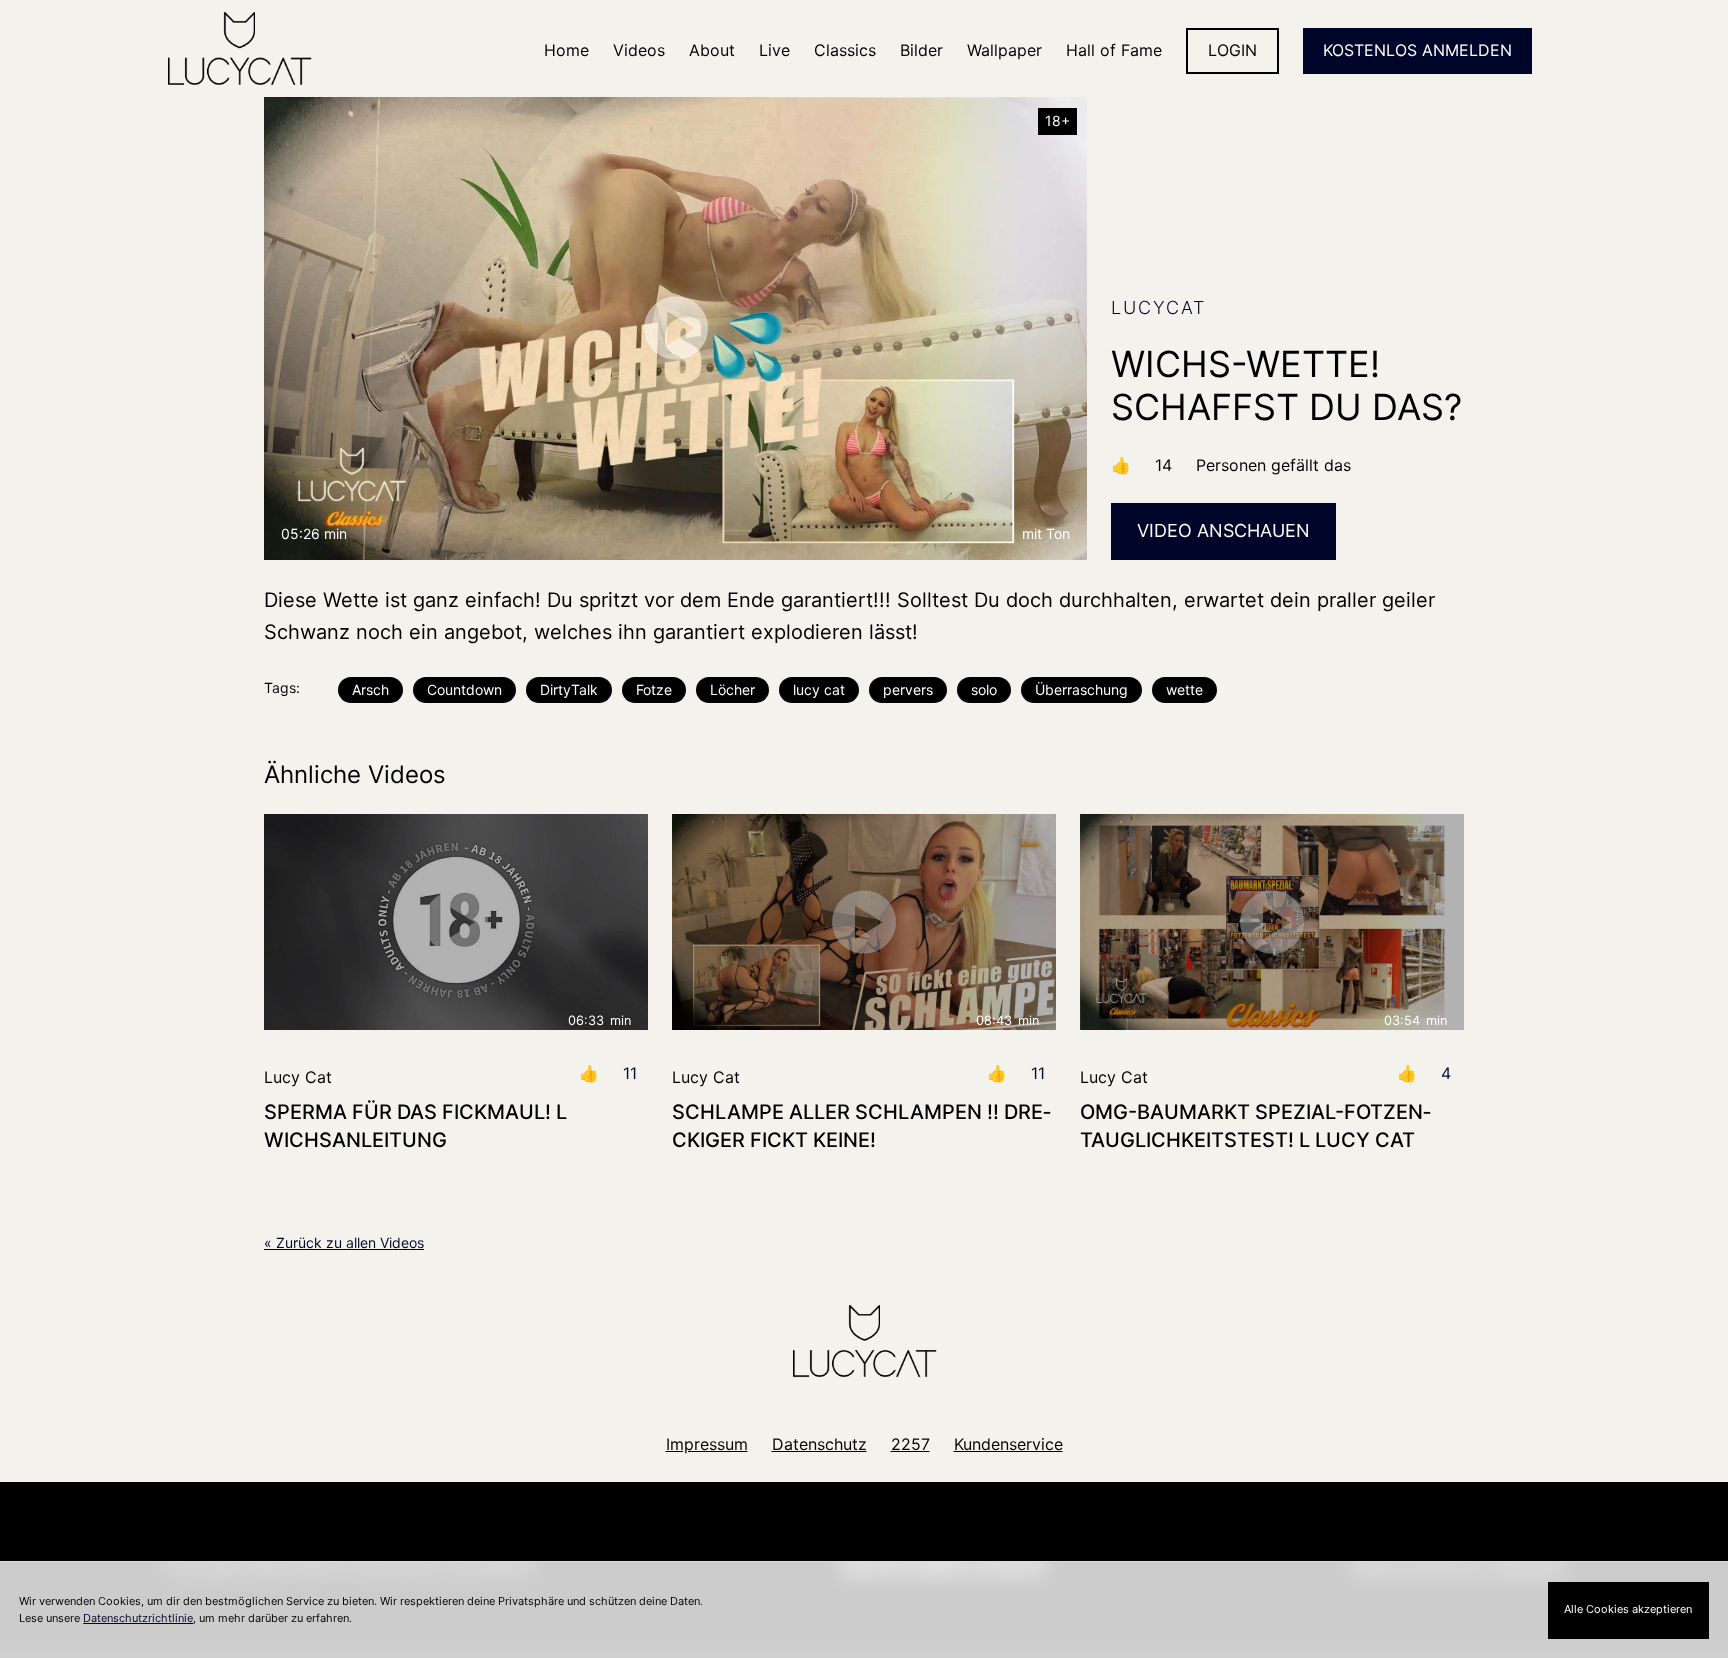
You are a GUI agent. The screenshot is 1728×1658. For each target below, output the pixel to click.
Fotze (654, 689)
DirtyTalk (569, 689)
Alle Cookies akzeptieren (1628, 1609)
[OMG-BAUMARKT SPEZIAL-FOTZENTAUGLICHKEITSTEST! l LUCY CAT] (1272, 922)
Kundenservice (1008, 1444)
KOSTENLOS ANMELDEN (1417, 50)
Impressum (707, 1444)
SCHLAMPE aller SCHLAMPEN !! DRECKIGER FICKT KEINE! (861, 1126)
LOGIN (1232, 50)
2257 (910, 1444)
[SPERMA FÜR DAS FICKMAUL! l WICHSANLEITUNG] (456, 922)
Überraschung (1081, 689)
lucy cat (819, 689)
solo (984, 689)
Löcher (732, 689)
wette (1184, 689)
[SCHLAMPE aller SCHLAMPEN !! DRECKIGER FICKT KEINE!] (864, 922)
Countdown (464, 689)
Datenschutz (819, 1444)
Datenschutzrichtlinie (138, 1618)
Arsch (370, 689)
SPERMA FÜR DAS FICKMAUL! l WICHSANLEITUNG (415, 1126)
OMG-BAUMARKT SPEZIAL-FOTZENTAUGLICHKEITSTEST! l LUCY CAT (1255, 1126)
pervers (908, 689)
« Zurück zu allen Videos (344, 1242)
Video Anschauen (1223, 530)
